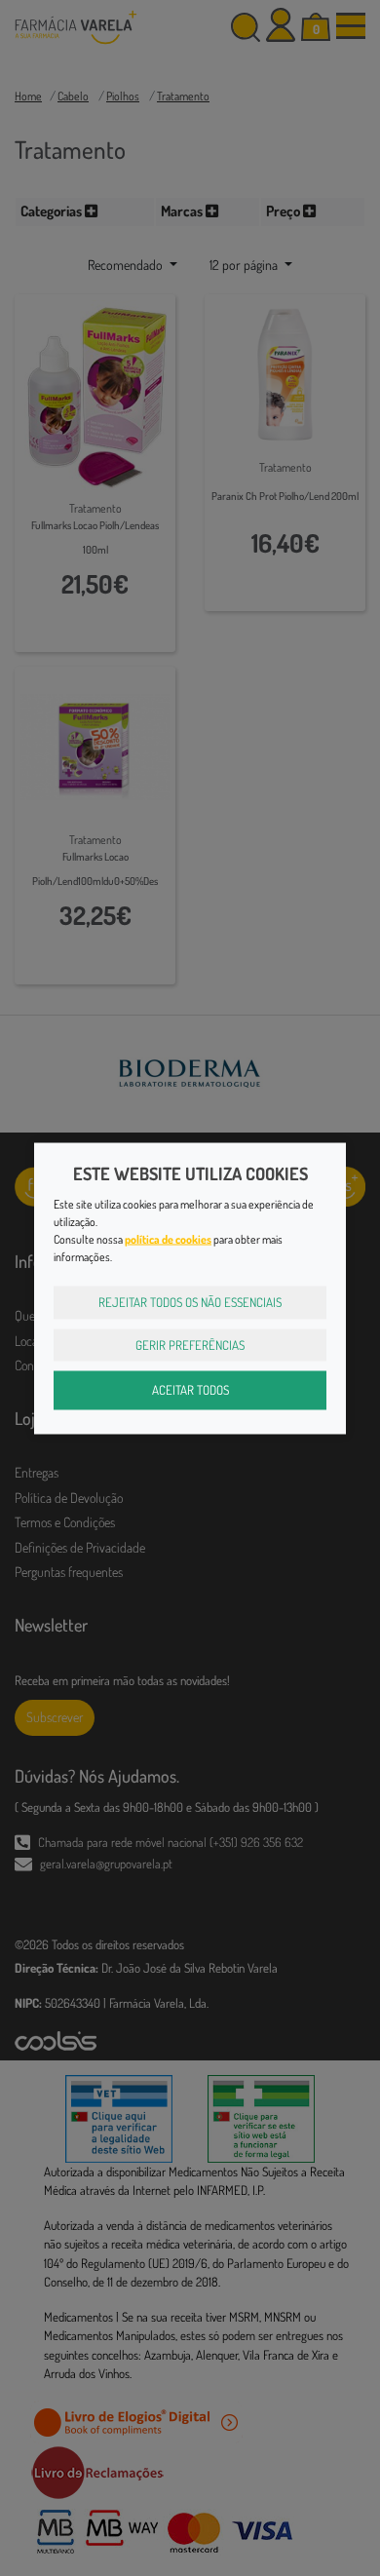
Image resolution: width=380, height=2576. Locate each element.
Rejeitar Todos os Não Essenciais (190, 1302)
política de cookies (168, 1239)
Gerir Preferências (190, 1344)
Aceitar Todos (190, 1390)
